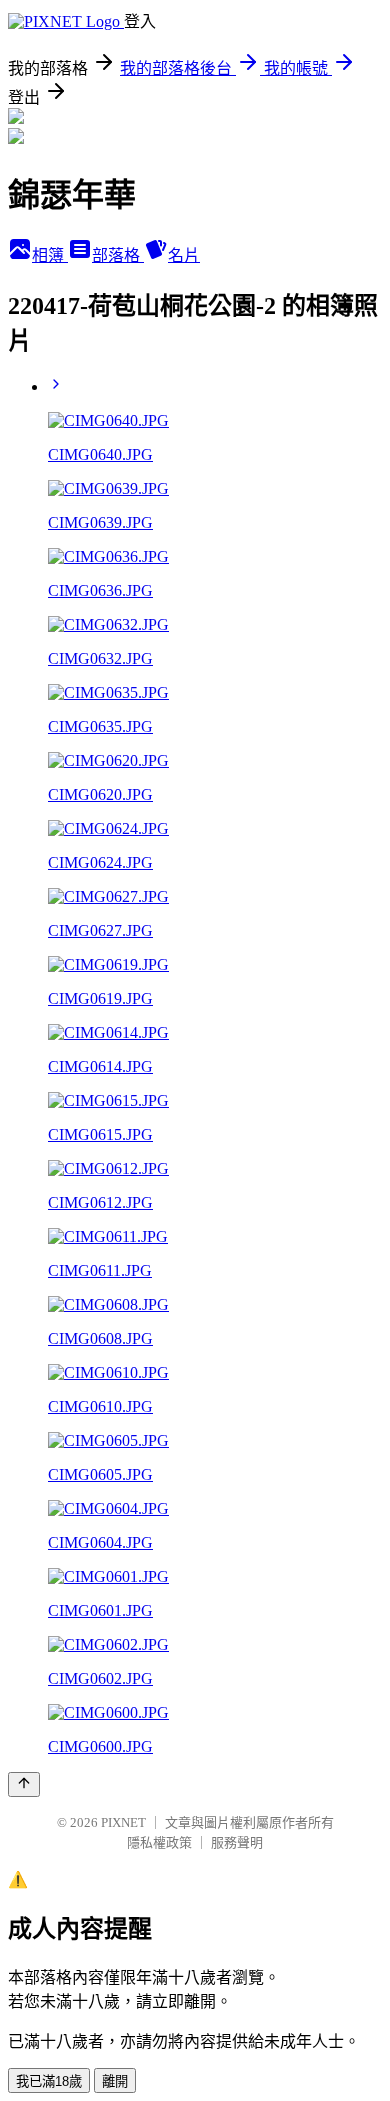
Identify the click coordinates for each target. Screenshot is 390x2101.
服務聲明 (237, 1842)
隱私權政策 (159, 1842)
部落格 (118, 255)
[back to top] (24, 1784)
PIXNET (123, 1822)
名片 (184, 255)
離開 (115, 2081)
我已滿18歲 (49, 2081)
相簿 (50, 255)
